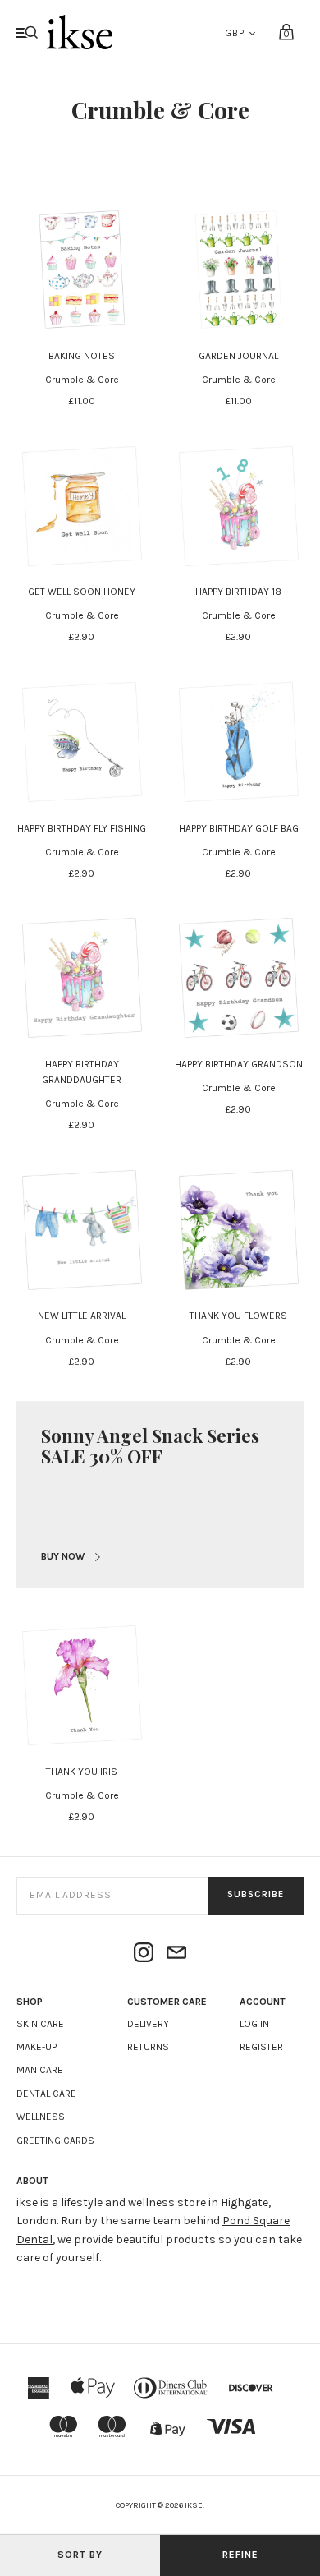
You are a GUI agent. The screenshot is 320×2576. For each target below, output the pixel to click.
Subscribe (256, 1894)
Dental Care (46, 2094)
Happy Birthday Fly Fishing (82, 828)
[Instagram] (144, 1954)
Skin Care (40, 2024)
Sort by (80, 2555)
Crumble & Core (82, 380)
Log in (254, 2024)
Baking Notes (82, 356)
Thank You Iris (82, 1772)
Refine (240, 2555)
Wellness (41, 2117)
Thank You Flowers (238, 1316)
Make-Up (37, 2047)
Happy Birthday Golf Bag (239, 828)
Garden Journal (238, 356)
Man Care (40, 2070)
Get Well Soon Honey (82, 592)
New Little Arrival (82, 1316)
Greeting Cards (55, 2141)
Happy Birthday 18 (238, 592)
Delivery (148, 2024)
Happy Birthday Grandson (239, 1064)
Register (261, 2047)
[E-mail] (176, 1954)
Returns (148, 2047)
